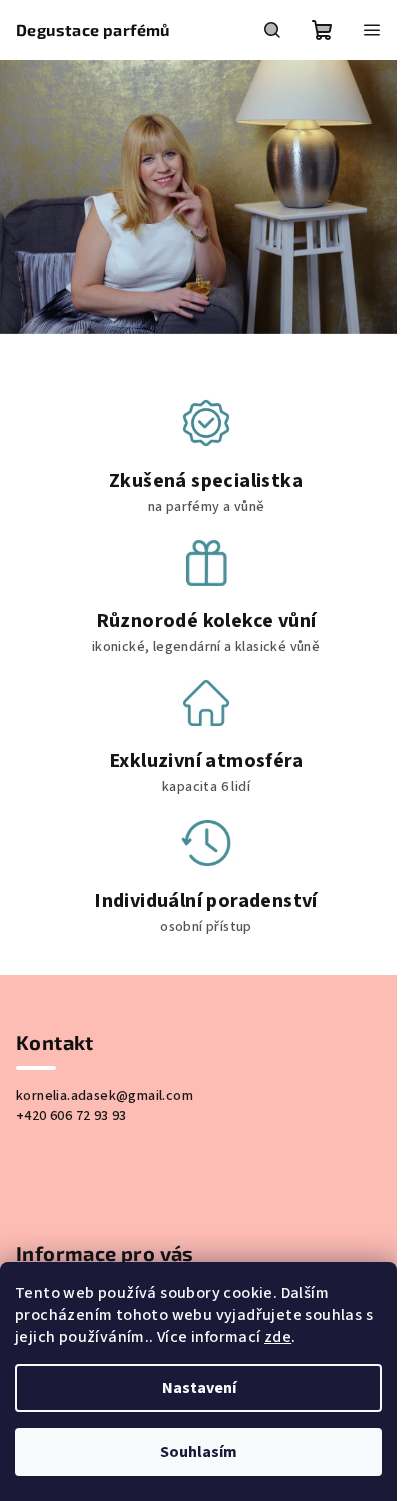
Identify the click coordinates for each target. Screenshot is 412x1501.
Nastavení (199, 1388)
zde (277, 1337)
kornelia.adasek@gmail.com (104, 1096)
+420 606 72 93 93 (71, 1116)
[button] (20, 197)
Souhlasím (198, 1452)
